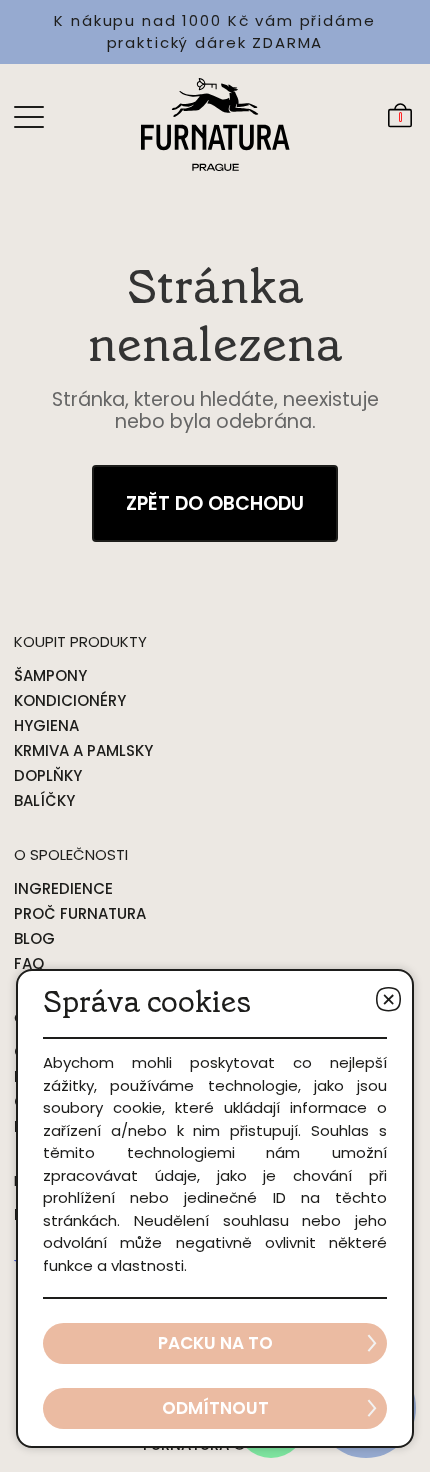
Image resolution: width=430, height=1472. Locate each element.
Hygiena (46, 725)
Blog (34, 938)
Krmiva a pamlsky (83, 750)
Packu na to (215, 1343)
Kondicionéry (70, 700)
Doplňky (48, 775)
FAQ (29, 963)
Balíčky (44, 800)
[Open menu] (29, 116)
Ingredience (63, 888)
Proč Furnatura (80, 913)
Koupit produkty (80, 641)
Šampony (50, 675)
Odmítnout (215, 1408)
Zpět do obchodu (215, 503)
